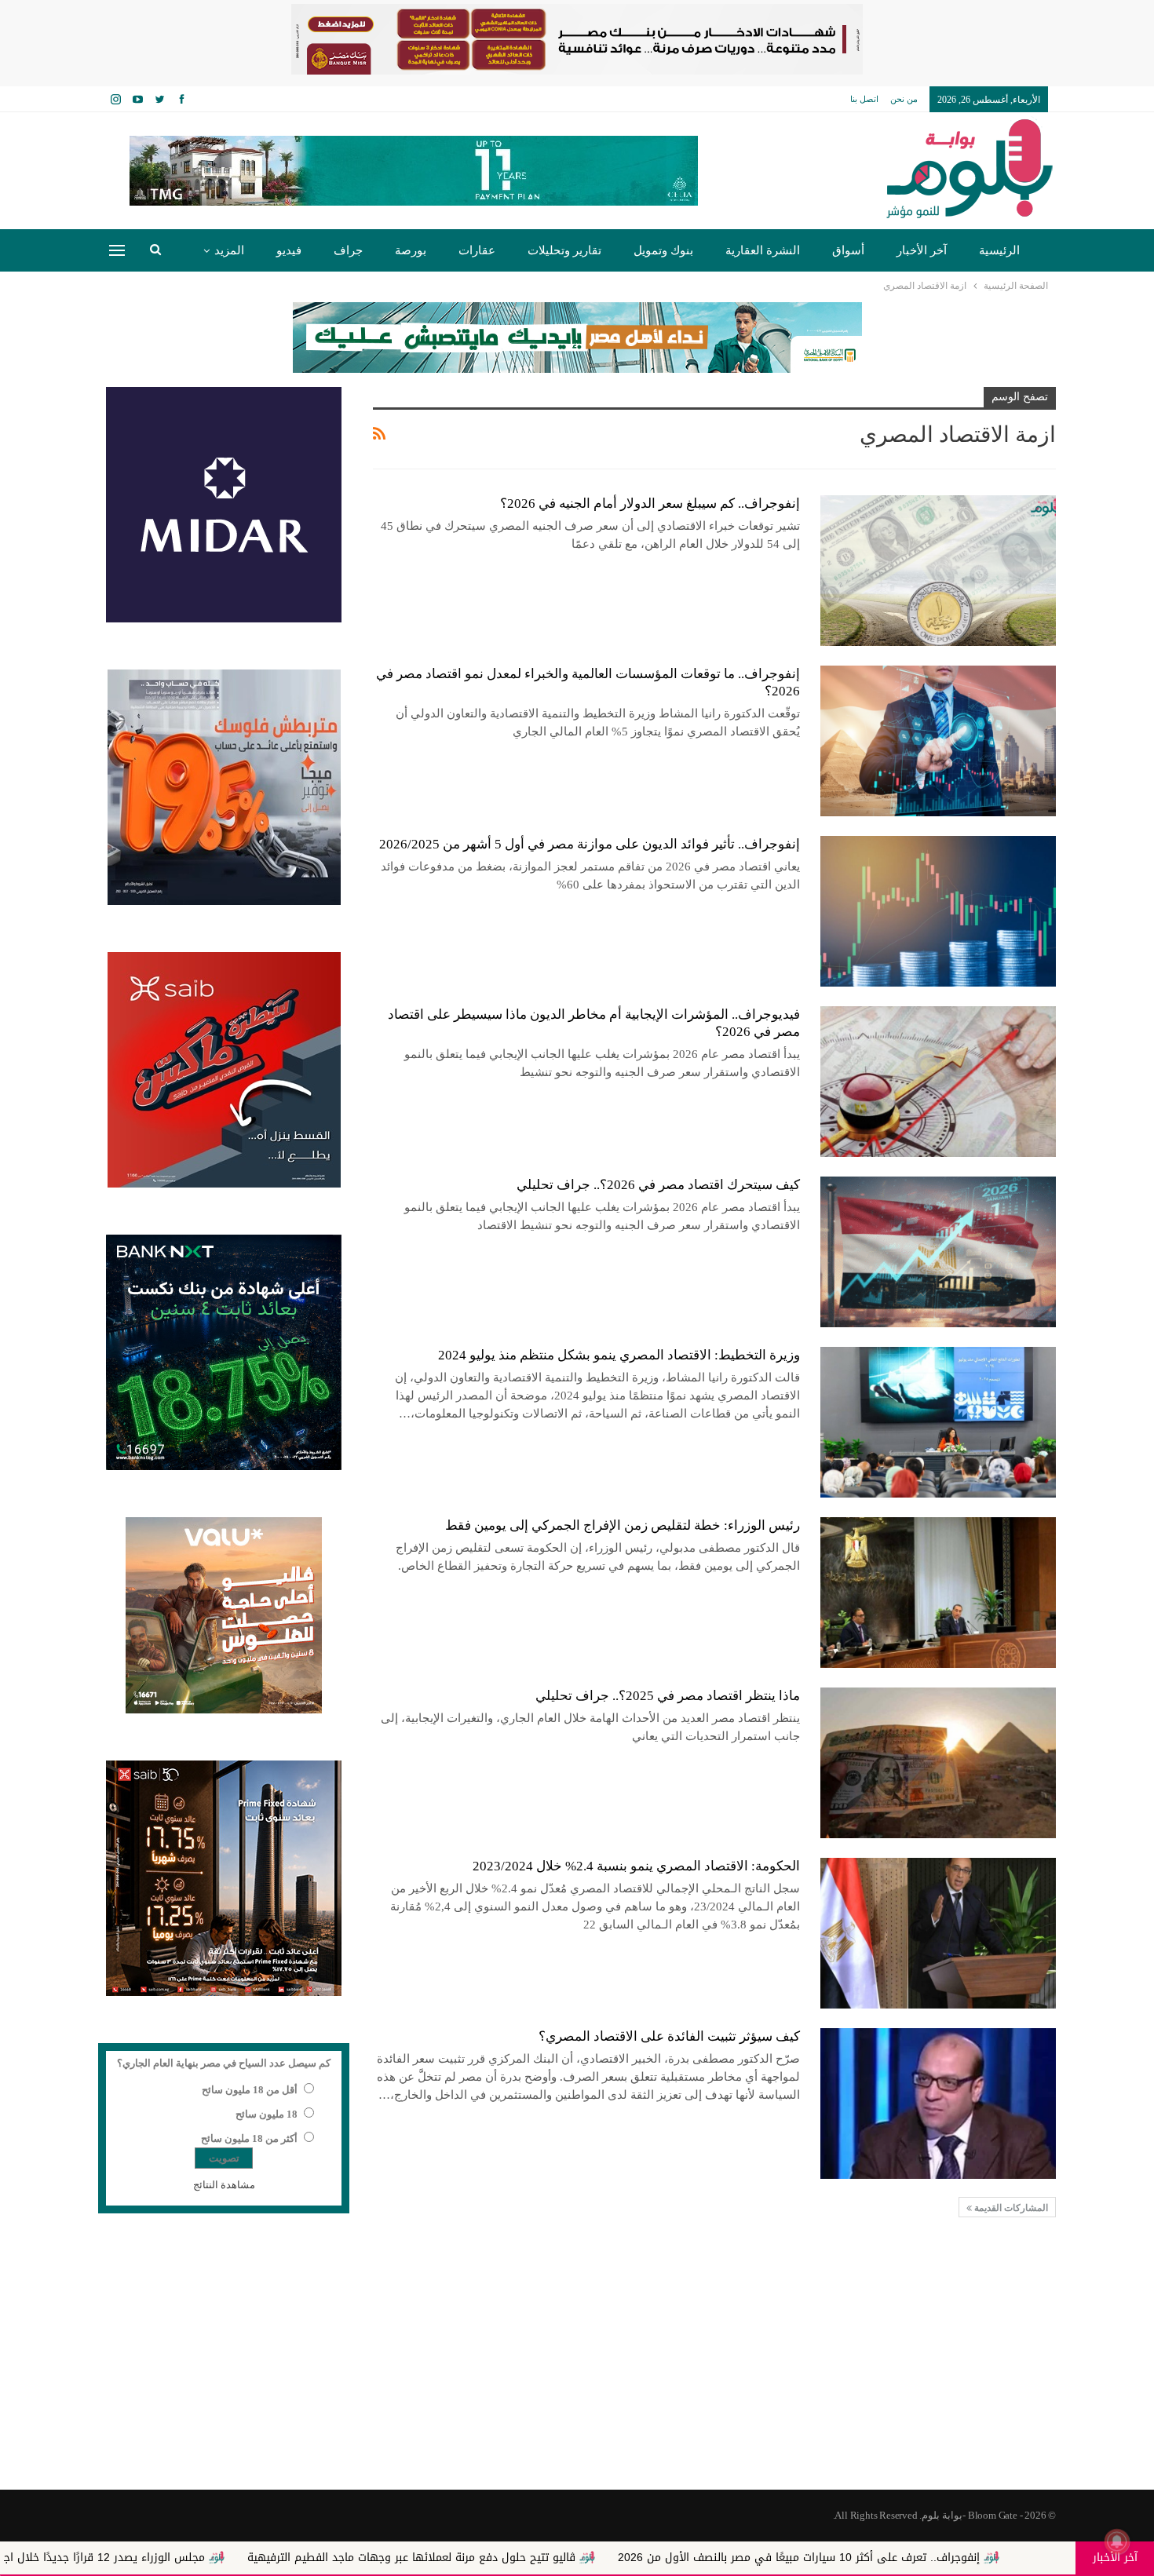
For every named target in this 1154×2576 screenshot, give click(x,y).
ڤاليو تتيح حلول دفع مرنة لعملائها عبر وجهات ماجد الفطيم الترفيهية (599, 2558)
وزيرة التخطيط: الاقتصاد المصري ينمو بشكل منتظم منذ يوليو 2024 (619, 1355)
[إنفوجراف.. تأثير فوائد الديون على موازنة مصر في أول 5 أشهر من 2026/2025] (938, 911)
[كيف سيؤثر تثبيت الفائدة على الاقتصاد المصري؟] (938, 2103)
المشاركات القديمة (1010, 2208)
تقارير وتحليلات (564, 250)
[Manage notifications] (1117, 2541)
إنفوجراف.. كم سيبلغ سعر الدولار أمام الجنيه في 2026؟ (650, 504)
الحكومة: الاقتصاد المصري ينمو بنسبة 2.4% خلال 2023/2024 (636, 1866)
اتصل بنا (864, 99)
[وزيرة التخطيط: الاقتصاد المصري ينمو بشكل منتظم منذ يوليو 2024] (938, 1422)
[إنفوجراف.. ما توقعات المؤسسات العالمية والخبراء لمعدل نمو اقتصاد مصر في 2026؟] (938, 741)
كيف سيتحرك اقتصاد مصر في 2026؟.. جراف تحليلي (658, 1185)
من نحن (904, 99)
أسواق (848, 250)
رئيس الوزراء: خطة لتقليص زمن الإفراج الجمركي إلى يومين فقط (623, 1525)
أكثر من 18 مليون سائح (249, 2138)
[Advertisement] (577, 2364)
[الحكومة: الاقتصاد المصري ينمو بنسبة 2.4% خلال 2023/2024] (938, 1933)
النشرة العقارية (763, 250)
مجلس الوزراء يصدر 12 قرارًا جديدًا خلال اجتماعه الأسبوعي (254, 2558)
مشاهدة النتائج (224, 2185)
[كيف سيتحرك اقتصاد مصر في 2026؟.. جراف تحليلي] (938, 1252)
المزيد (229, 250)
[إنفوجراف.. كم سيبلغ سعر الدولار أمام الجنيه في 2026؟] (938, 571)
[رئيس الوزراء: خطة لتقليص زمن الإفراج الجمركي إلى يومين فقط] (938, 1593)
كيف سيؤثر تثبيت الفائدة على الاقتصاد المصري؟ (669, 2036)
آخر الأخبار (922, 250)
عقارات (477, 250)
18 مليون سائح (267, 2114)
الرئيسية (999, 250)
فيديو (289, 250)
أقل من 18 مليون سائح (250, 2090)
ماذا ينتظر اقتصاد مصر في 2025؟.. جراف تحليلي (668, 1696)
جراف (348, 250)
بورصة (411, 250)
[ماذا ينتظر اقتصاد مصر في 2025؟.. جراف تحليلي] (938, 1763)
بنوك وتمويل (663, 250)
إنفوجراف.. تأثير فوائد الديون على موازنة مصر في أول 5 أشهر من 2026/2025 (590, 844)
